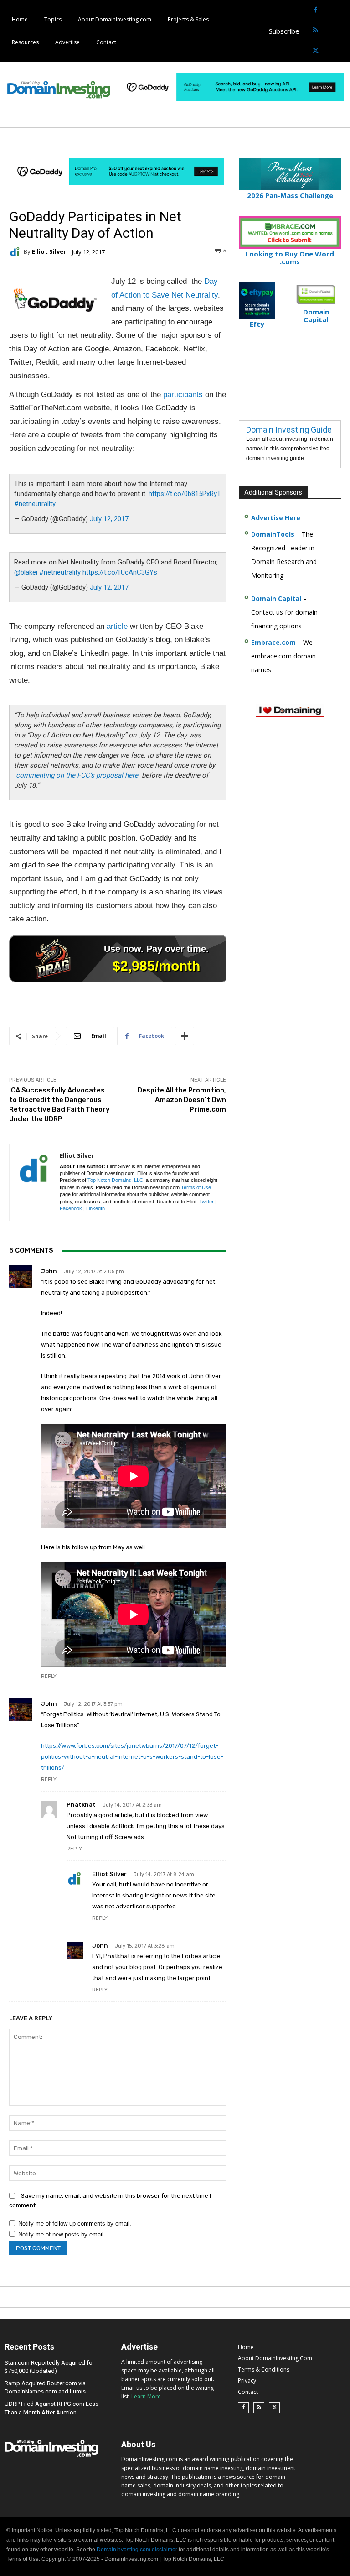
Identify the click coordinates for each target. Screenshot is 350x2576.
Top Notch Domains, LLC (115, 1180)
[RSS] (316, 31)
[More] (185, 1036)
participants (183, 394)
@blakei (26, 572)
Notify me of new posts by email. (62, 2234)
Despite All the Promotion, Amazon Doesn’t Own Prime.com (182, 1100)
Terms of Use (196, 1187)
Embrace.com (273, 642)
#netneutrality (35, 504)
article (117, 626)
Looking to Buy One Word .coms (290, 258)
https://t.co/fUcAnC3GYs (120, 572)
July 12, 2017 (109, 519)
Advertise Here (276, 518)
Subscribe (284, 31)
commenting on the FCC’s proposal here (77, 775)
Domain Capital (276, 598)
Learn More (146, 2396)
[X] (316, 51)
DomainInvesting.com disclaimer (137, 2550)
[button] (342, 31)
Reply (49, 1676)
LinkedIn (95, 1208)
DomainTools (273, 534)
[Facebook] (316, 10)
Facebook (71, 1208)
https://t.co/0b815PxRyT (185, 494)
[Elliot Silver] (16, 252)
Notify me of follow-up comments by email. (75, 2223)
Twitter (206, 1202)
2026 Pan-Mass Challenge (290, 195)
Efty (257, 324)
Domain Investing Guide (289, 430)
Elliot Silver (49, 252)
